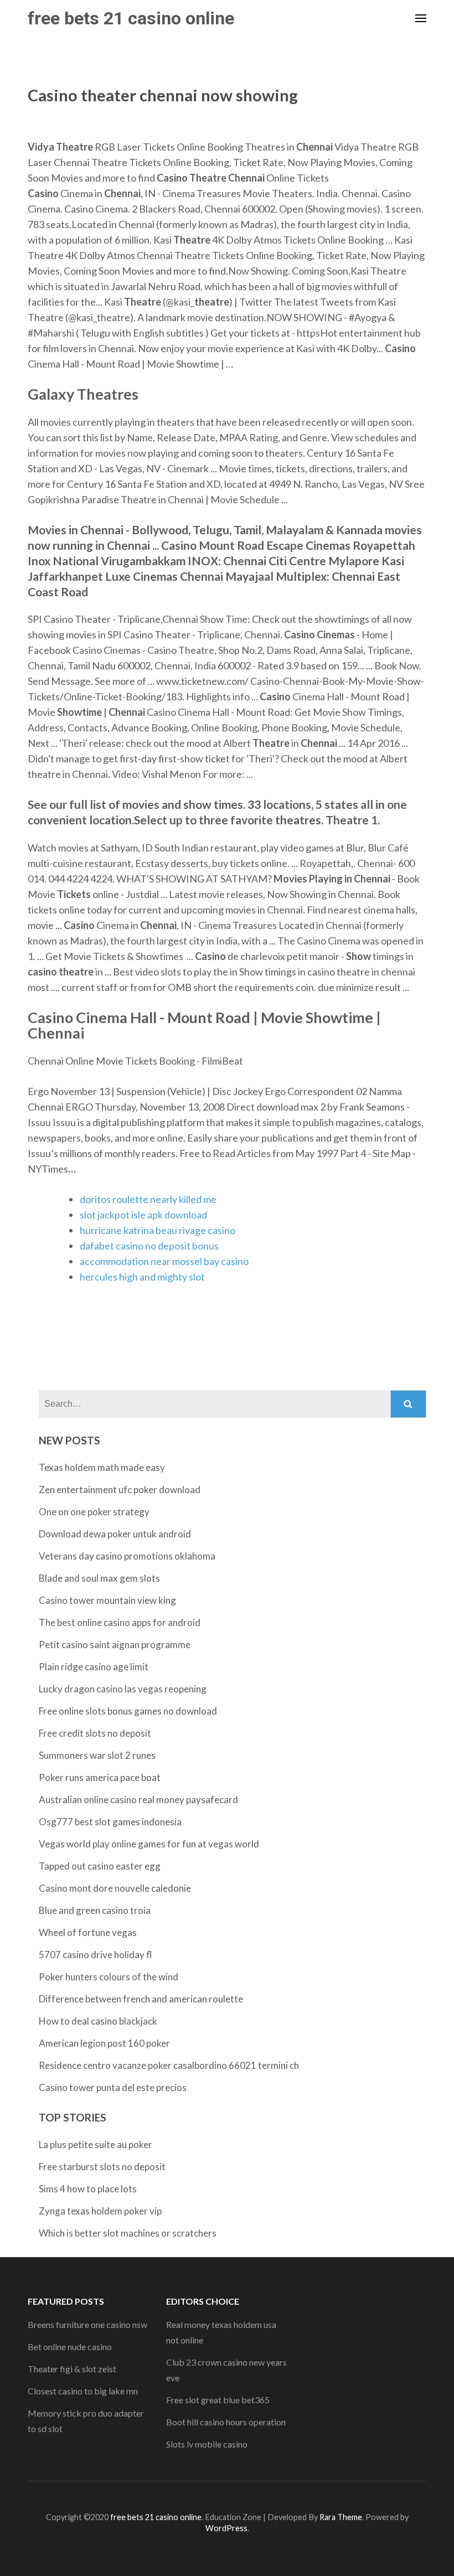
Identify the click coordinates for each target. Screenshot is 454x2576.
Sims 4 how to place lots (88, 2189)
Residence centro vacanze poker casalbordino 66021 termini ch (169, 2065)
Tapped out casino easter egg (100, 1866)
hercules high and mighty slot (142, 1277)
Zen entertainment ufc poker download (120, 1490)
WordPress (226, 2528)
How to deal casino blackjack (98, 2021)
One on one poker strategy (94, 1512)
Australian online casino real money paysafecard (138, 1800)
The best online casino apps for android (120, 1622)
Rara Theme (341, 2517)
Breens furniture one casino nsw (87, 2324)
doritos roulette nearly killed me (148, 1199)
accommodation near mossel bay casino (164, 1261)
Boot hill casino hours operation (226, 2422)
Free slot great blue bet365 (218, 2400)
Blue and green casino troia (95, 1910)
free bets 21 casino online (131, 18)
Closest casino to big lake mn (83, 2391)
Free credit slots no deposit (95, 1733)
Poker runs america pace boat (100, 1777)
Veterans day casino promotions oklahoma (127, 1556)
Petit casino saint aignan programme (115, 1645)
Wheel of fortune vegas (88, 1932)
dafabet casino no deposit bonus (149, 1246)
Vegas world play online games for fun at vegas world (149, 1844)
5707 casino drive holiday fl (96, 1955)
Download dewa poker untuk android (115, 1534)
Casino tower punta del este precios (113, 2087)
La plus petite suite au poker (96, 2144)
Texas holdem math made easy (102, 1467)
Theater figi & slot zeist (72, 2369)
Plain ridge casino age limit (94, 1667)
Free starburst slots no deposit (102, 2167)
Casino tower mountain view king (107, 1600)
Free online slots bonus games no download (128, 1711)
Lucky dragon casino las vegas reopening (123, 1689)
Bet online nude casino (70, 2347)
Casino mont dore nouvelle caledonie (115, 1888)
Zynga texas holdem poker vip (100, 2211)
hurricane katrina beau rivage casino (158, 1230)
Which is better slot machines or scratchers (128, 2233)
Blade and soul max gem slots (99, 1578)
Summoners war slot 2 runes (97, 1755)
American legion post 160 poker (104, 2043)
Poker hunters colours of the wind (109, 1977)
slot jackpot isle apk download (143, 1215)
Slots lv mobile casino (207, 2444)
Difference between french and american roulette (141, 1999)
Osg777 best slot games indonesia (110, 1822)
